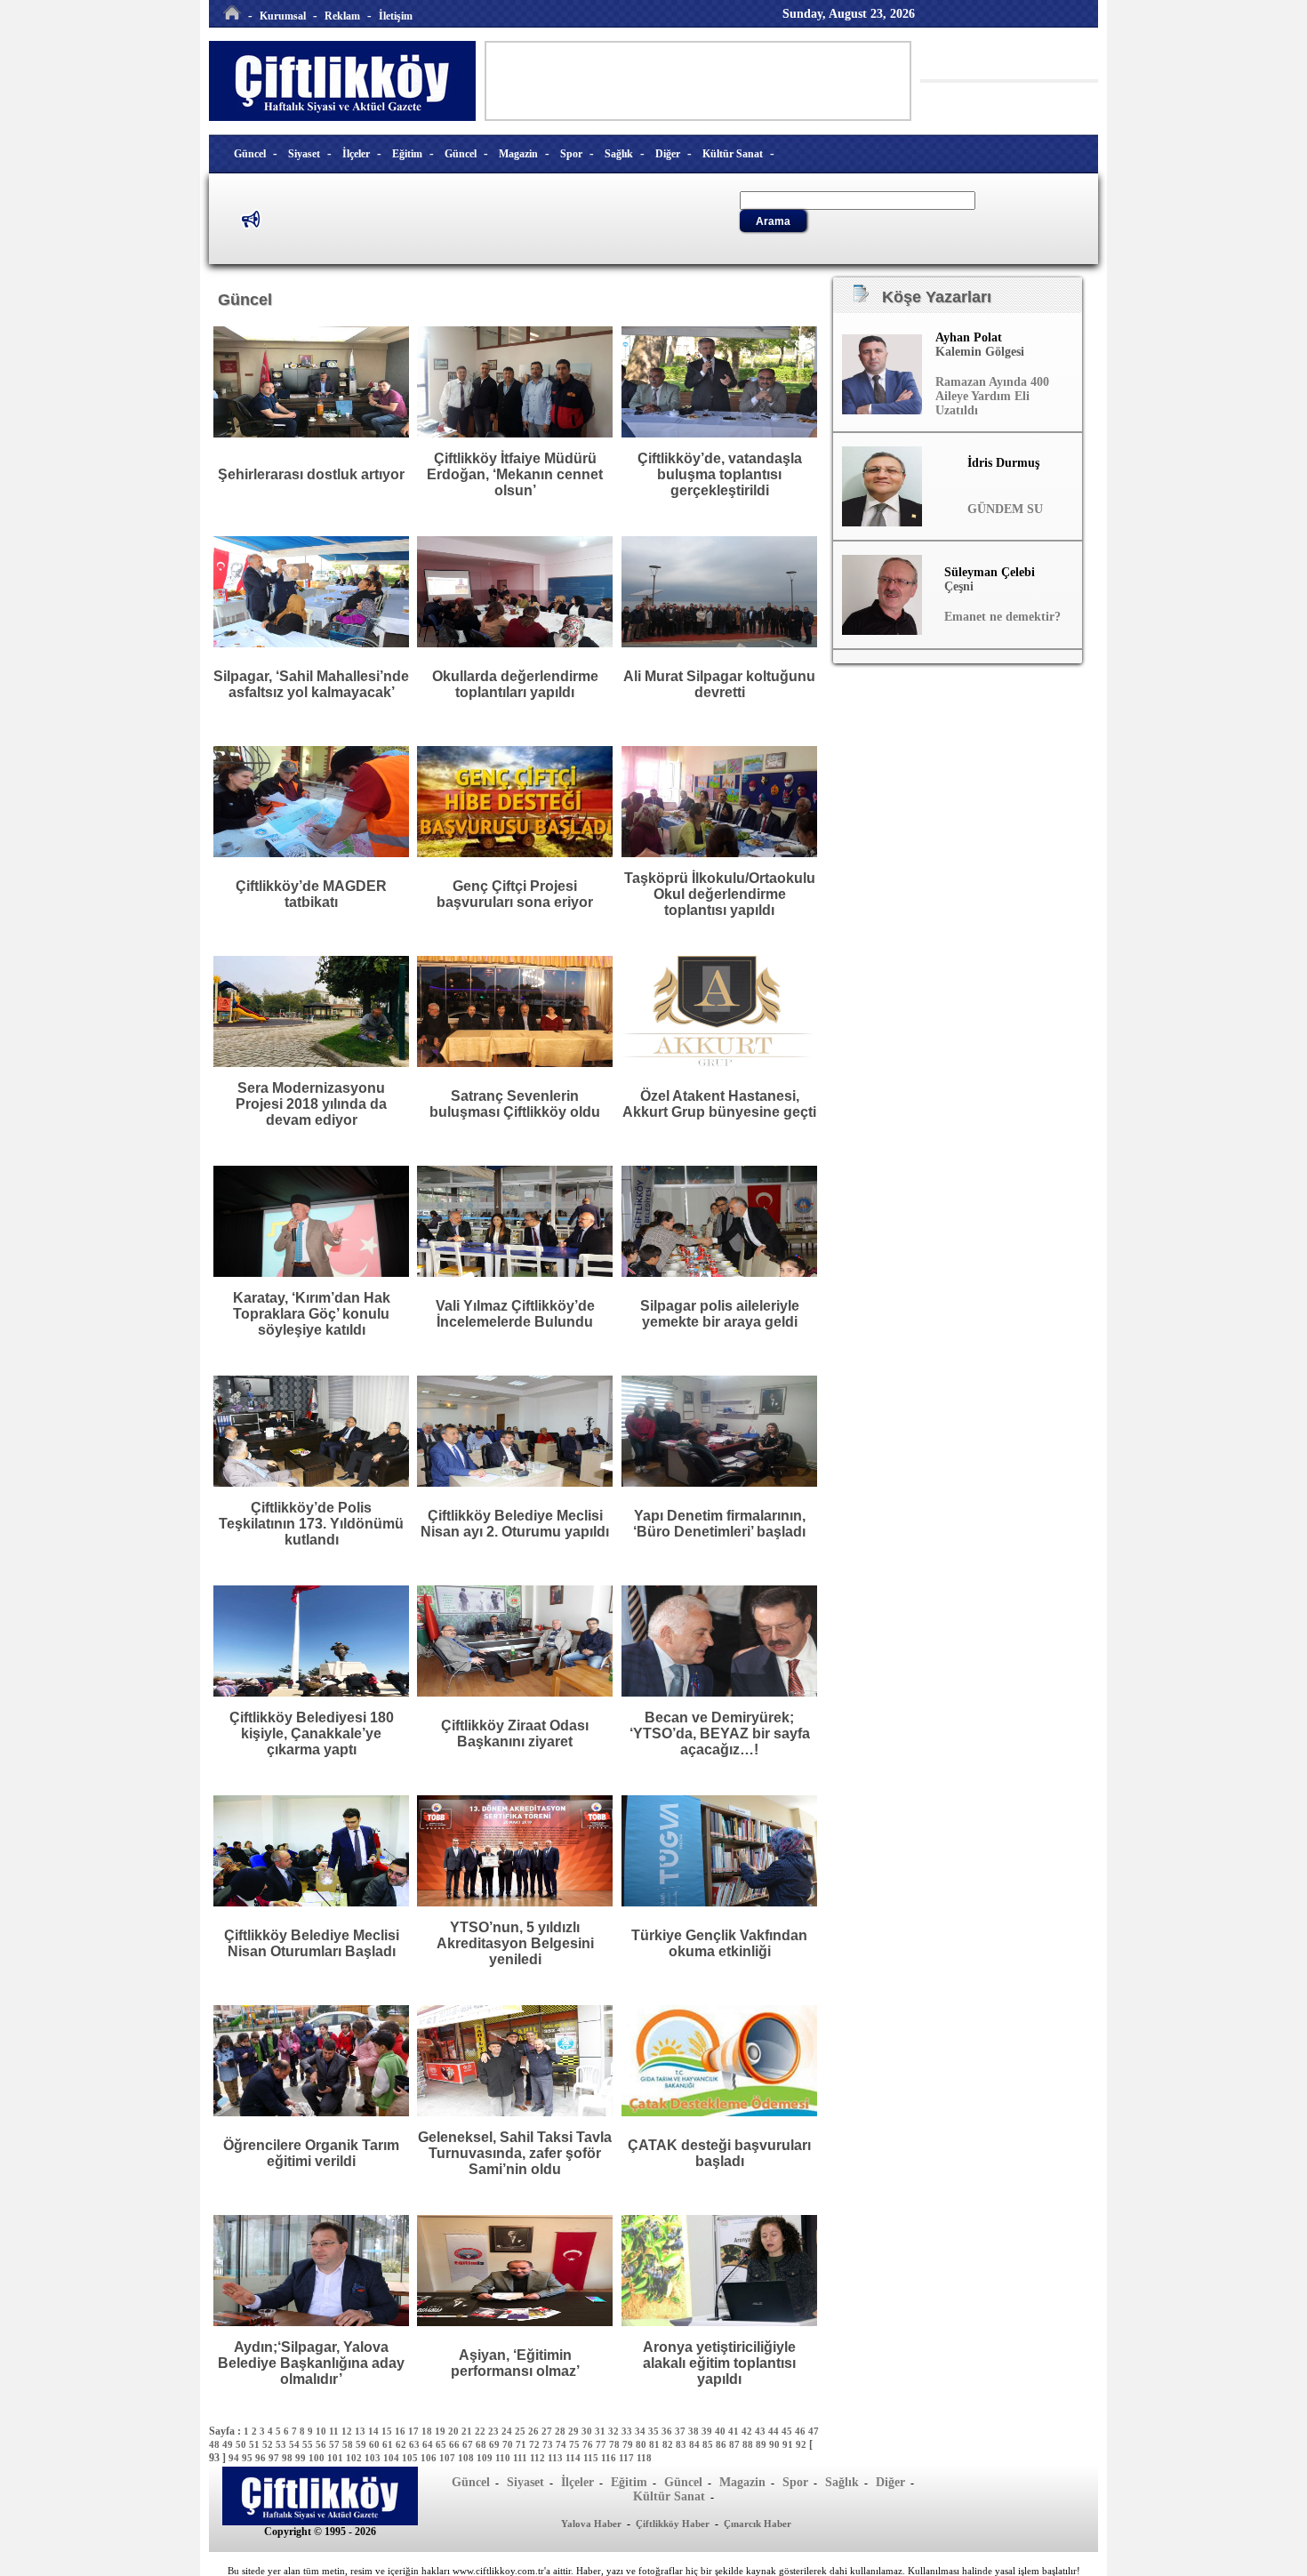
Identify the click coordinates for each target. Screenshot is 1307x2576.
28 (561, 2431)
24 (508, 2431)
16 (401, 2431)
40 (722, 2431)
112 (539, 2458)
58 (349, 2444)
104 (393, 2458)
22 (481, 2431)
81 (656, 2444)
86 (722, 2444)
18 (428, 2431)
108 (467, 2458)
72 (536, 2444)
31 (601, 2431)
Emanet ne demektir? (1002, 617)
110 (504, 2458)
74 (562, 2444)
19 (441, 2431)
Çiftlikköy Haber (673, 2524)
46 (802, 2431)
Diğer (668, 154)
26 (535, 2431)
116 (610, 2458)
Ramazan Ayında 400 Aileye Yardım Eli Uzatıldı (992, 396)
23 (495, 2431)
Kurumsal (283, 16)
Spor (571, 154)
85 (709, 2444)
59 (362, 2444)
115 (592, 2458)
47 (814, 2431)
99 (302, 2458)
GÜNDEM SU (1005, 509)
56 (322, 2444)
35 (655, 2431)
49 (229, 2444)
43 (762, 2431)
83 (682, 2444)
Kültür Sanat (733, 154)
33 (628, 2431)
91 (789, 2444)
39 (708, 2431)
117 (628, 2458)
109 (486, 2458)
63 (416, 2444)
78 (616, 2444)
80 (642, 2444)
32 (615, 2431)
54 (296, 2444)
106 (430, 2458)
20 (455, 2431)
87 (736, 2444)
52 (269, 2444)
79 (629, 2444)
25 (521, 2431)
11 (335, 2431)
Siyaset (304, 154)
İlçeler (356, 154)
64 (429, 2444)
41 (735, 2431)
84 (696, 2444)
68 (482, 2444)
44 (775, 2431)
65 (442, 2444)
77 (602, 2444)
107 (449, 2458)
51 (256, 2444)
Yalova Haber (591, 2524)
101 (337, 2458)
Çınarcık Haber (758, 2524)
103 (374, 2458)
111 (521, 2458)
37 (682, 2431)
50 (242, 2444)
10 (322, 2431)
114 (574, 2458)
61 (389, 2444)
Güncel (250, 154)
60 (376, 2444)
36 (668, 2431)
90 (776, 2444)
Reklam (342, 16)
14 (375, 2431)
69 (496, 2444)
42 (748, 2431)
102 (355, 2458)
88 (749, 2444)
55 (309, 2444)
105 (411, 2458)
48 (216, 2444)
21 (468, 2431)
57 (336, 2444)
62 (402, 2444)
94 (235, 2458)
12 (348, 2431)
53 (282, 2444)
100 (318, 2458)
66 (456, 2444)
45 (788, 2431)
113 (557, 2458)
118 (644, 2458)
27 (548, 2431)
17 (415, 2431)
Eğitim (407, 154)
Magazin (518, 154)
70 (509, 2444)
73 (549, 2444)
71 (522, 2444)
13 (361, 2431)
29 (575, 2431)
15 (388, 2431)
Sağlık (619, 154)
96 (262, 2458)
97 (275, 2458)
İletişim (396, 16)
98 (289, 2458)
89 (762, 2444)
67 (469, 2444)
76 (589, 2444)
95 (249, 2458)
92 (802, 2444)
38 (695, 2431)
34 (641, 2431)
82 (669, 2444)
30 (588, 2431)
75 (576, 2444)
